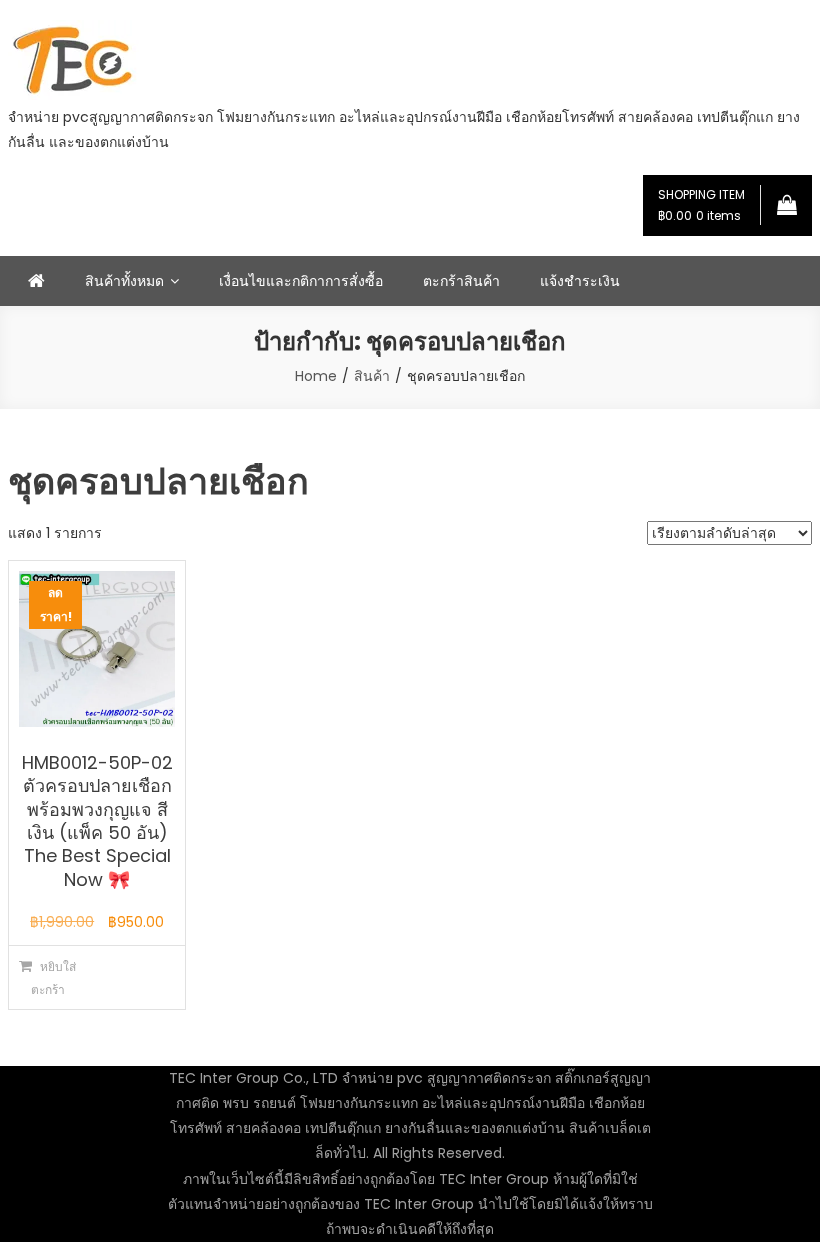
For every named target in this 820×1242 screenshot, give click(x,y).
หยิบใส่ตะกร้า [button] (54, 978)
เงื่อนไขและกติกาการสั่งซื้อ (301, 281)
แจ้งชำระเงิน (580, 281)
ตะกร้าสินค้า (461, 281)
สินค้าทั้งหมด (124, 281)
